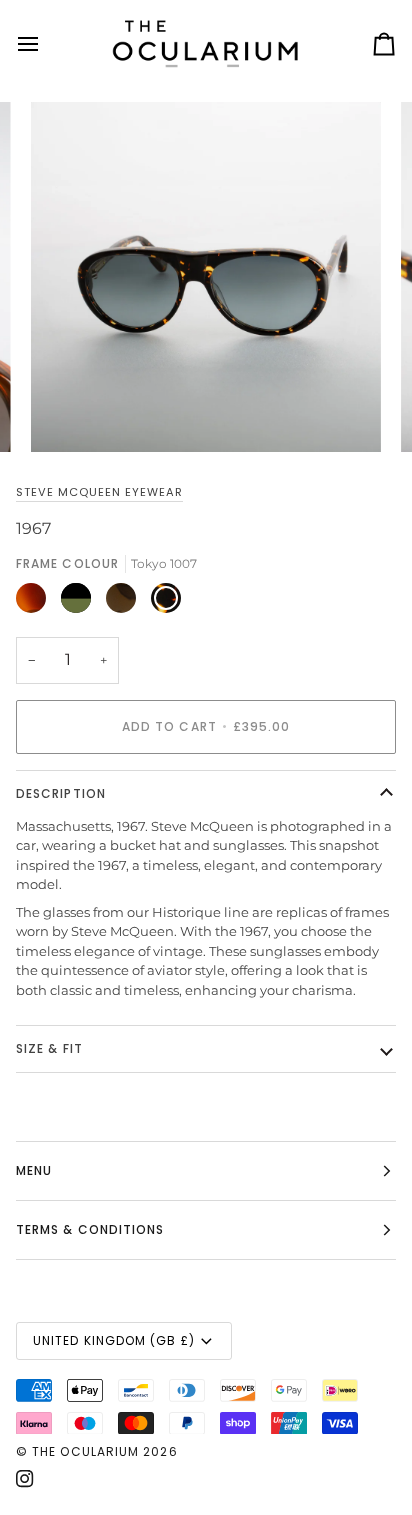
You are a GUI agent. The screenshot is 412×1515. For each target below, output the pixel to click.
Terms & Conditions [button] (90, 1229)
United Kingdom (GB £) (114, 1340)
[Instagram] (25, 1479)
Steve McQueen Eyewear (99, 492)
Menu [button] (34, 1170)
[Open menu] (46, 44)
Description (61, 793)
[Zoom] (68, 414)
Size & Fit (49, 1048)
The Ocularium (85, 1451)
